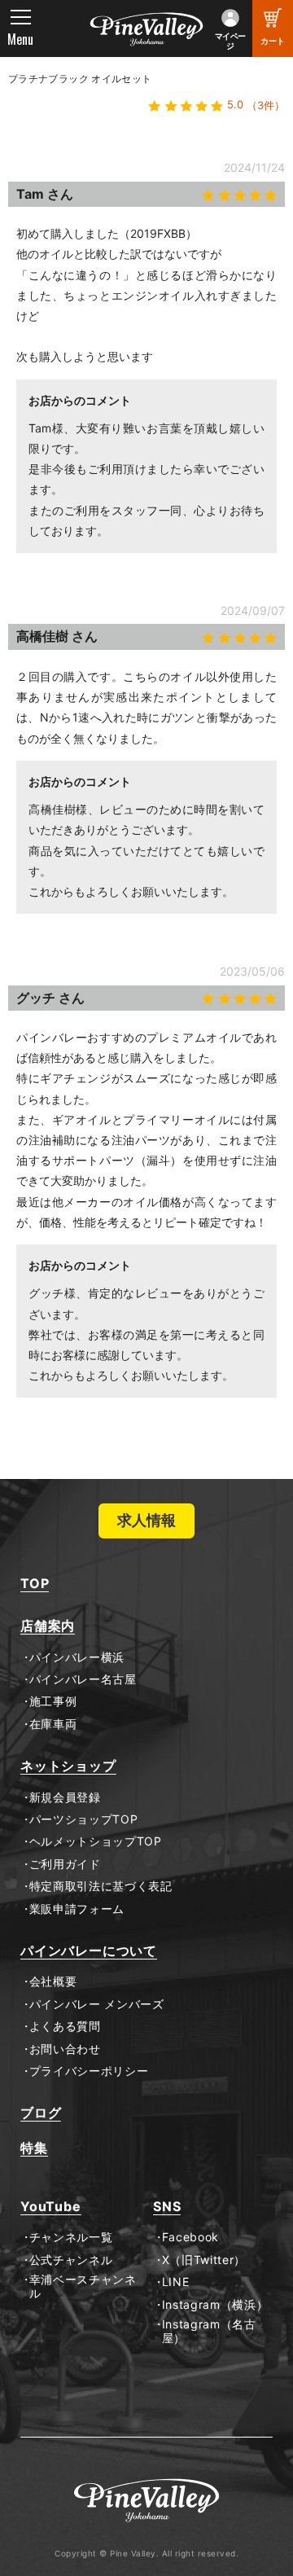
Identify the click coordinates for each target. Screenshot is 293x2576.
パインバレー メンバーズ (97, 2004)
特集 (34, 2148)
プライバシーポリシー (89, 2071)
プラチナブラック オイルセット (80, 79)
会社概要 (53, 1981)
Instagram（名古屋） (209, 2331)
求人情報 (146, 1520)
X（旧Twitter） (204, 2260)
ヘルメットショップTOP (96, 1841)
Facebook (190, 2237)
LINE (175, 2282)
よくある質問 (65, 2026)
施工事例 (53, 1701)
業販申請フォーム (77, 1909)
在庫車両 (53, 1724)
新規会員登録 (65, 1797)
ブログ (41, 2113)
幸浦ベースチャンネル (83, 2286)
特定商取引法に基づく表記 (101, 1886)
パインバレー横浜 (77, 1657)
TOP (35, 1584)
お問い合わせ (65, 2049)
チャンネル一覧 (71, 2237)
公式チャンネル (71, 2260)
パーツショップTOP (84, 1819)
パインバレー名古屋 (83, 1679)
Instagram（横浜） (215, 2305)
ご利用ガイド (65, 1864)
